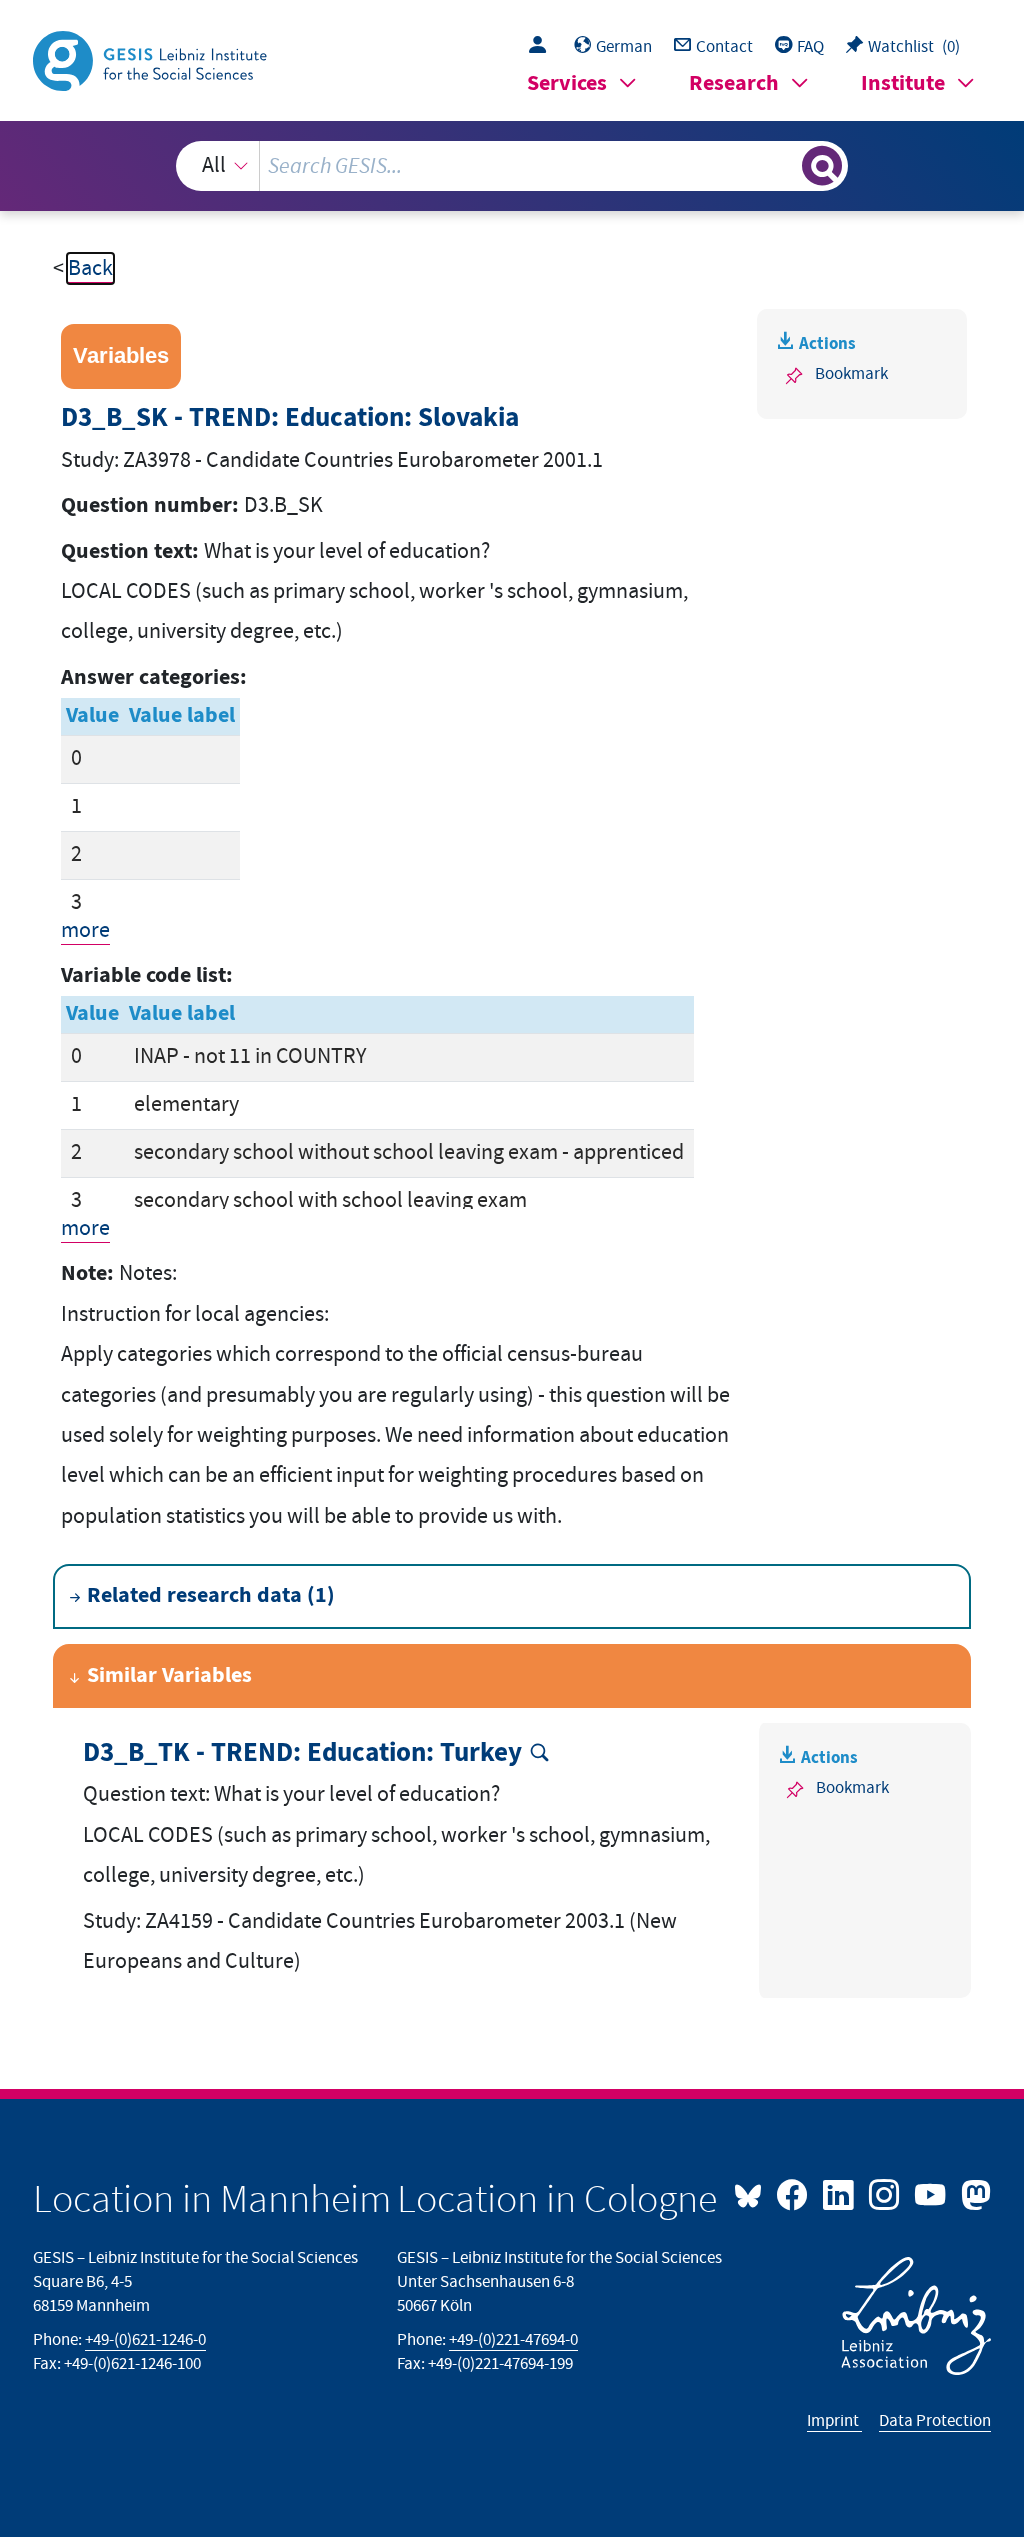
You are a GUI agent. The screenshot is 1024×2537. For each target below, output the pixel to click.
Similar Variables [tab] (169, 1675)
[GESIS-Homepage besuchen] (152, 59)
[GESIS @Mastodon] (973, 2193)
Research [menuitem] (734, 83)
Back (90, 268)
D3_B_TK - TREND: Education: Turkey (302, 1753)
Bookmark (851, 374)
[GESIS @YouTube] (932, 2193)
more (85, 930)
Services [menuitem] (567, 83)
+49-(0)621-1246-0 (145, 2340)
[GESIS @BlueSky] (753, 2193)
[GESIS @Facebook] (794, 2193)
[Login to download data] (542, 47)
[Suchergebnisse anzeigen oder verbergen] (822, 166)
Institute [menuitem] (903, 83)
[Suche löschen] (784, 166)
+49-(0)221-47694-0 (513, 2340)
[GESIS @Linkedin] (840, 2193)
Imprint (834, 2421)
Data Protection (935, 2421)
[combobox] (512, 166)
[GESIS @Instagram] (886, 2193)
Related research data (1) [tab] (211, 1595)
